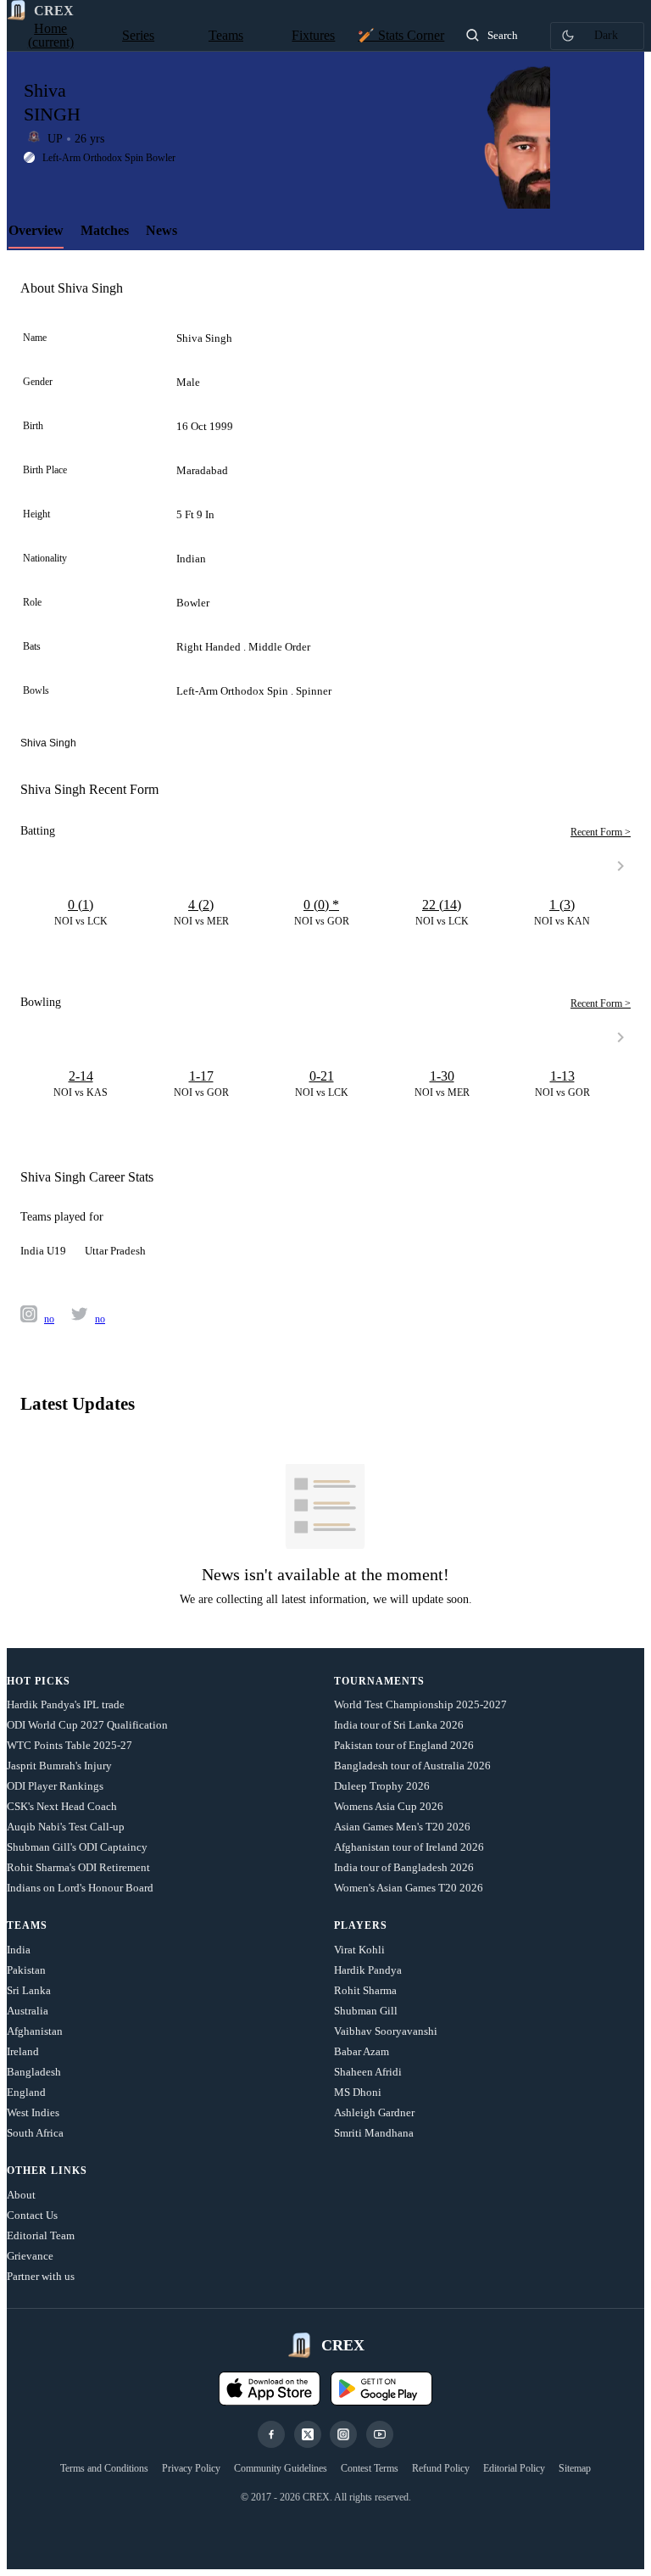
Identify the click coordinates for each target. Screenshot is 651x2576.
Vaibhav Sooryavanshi (386, 2031)
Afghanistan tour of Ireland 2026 (409, 1847)
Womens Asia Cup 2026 (389, 1806)
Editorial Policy (514, 2468)
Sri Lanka (29, 1990)
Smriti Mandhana (374, 2133)
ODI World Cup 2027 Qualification (87, 1725)
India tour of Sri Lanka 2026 (399, 1725)
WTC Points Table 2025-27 (70, 1745)
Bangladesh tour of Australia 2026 (412, 1766)
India (19, 1950)
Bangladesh (34, 2072)
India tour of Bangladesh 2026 (404, 1867)
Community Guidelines (281, 2468)
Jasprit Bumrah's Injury (59, 1766)
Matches (105, 230)
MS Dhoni (358, 2092)
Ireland (23, 2051)
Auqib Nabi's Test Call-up (66, 1827)
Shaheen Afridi (368, 2072)
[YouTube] (380, 2434)
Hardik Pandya (368, 1970)
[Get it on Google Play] (381, 2389)
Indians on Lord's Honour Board (80, 1888)
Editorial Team (41, 2235)
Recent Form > (601, 832)
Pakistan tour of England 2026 (404, 1745)
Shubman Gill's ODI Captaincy (77, 1847)
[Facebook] (271, 2434)
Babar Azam (362, 2051)
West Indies (33, 2112)
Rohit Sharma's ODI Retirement (78, 1867)
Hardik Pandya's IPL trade (66, 1704)
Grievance (30, 2256)
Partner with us (41, 2276)
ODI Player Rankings (55, 1786)
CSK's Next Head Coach (62, 1806)
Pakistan (26, 1970)
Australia (28, 2011)
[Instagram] (343, 2434)
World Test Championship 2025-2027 (420, 1704)
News (161, 230)
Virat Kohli (359, 1950)
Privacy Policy (191, 2468)
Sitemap (575, 2468)
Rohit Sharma (365, 1990)
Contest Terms (370, 2468)
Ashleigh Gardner (374, 2112)
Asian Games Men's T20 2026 (402, 1827)
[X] (308, 2434)
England (26, 2092)
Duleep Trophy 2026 (382, 1786)
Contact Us (32, 2215)
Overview (36, 230)
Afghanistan (35, 2031)
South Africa (35, 2133)
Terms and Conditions (104, 2468)
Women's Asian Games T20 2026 (409, 1888)
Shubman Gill (366, 2011)
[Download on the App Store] (270, 2389)
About (21, 2195)
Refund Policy (441, 2468)
